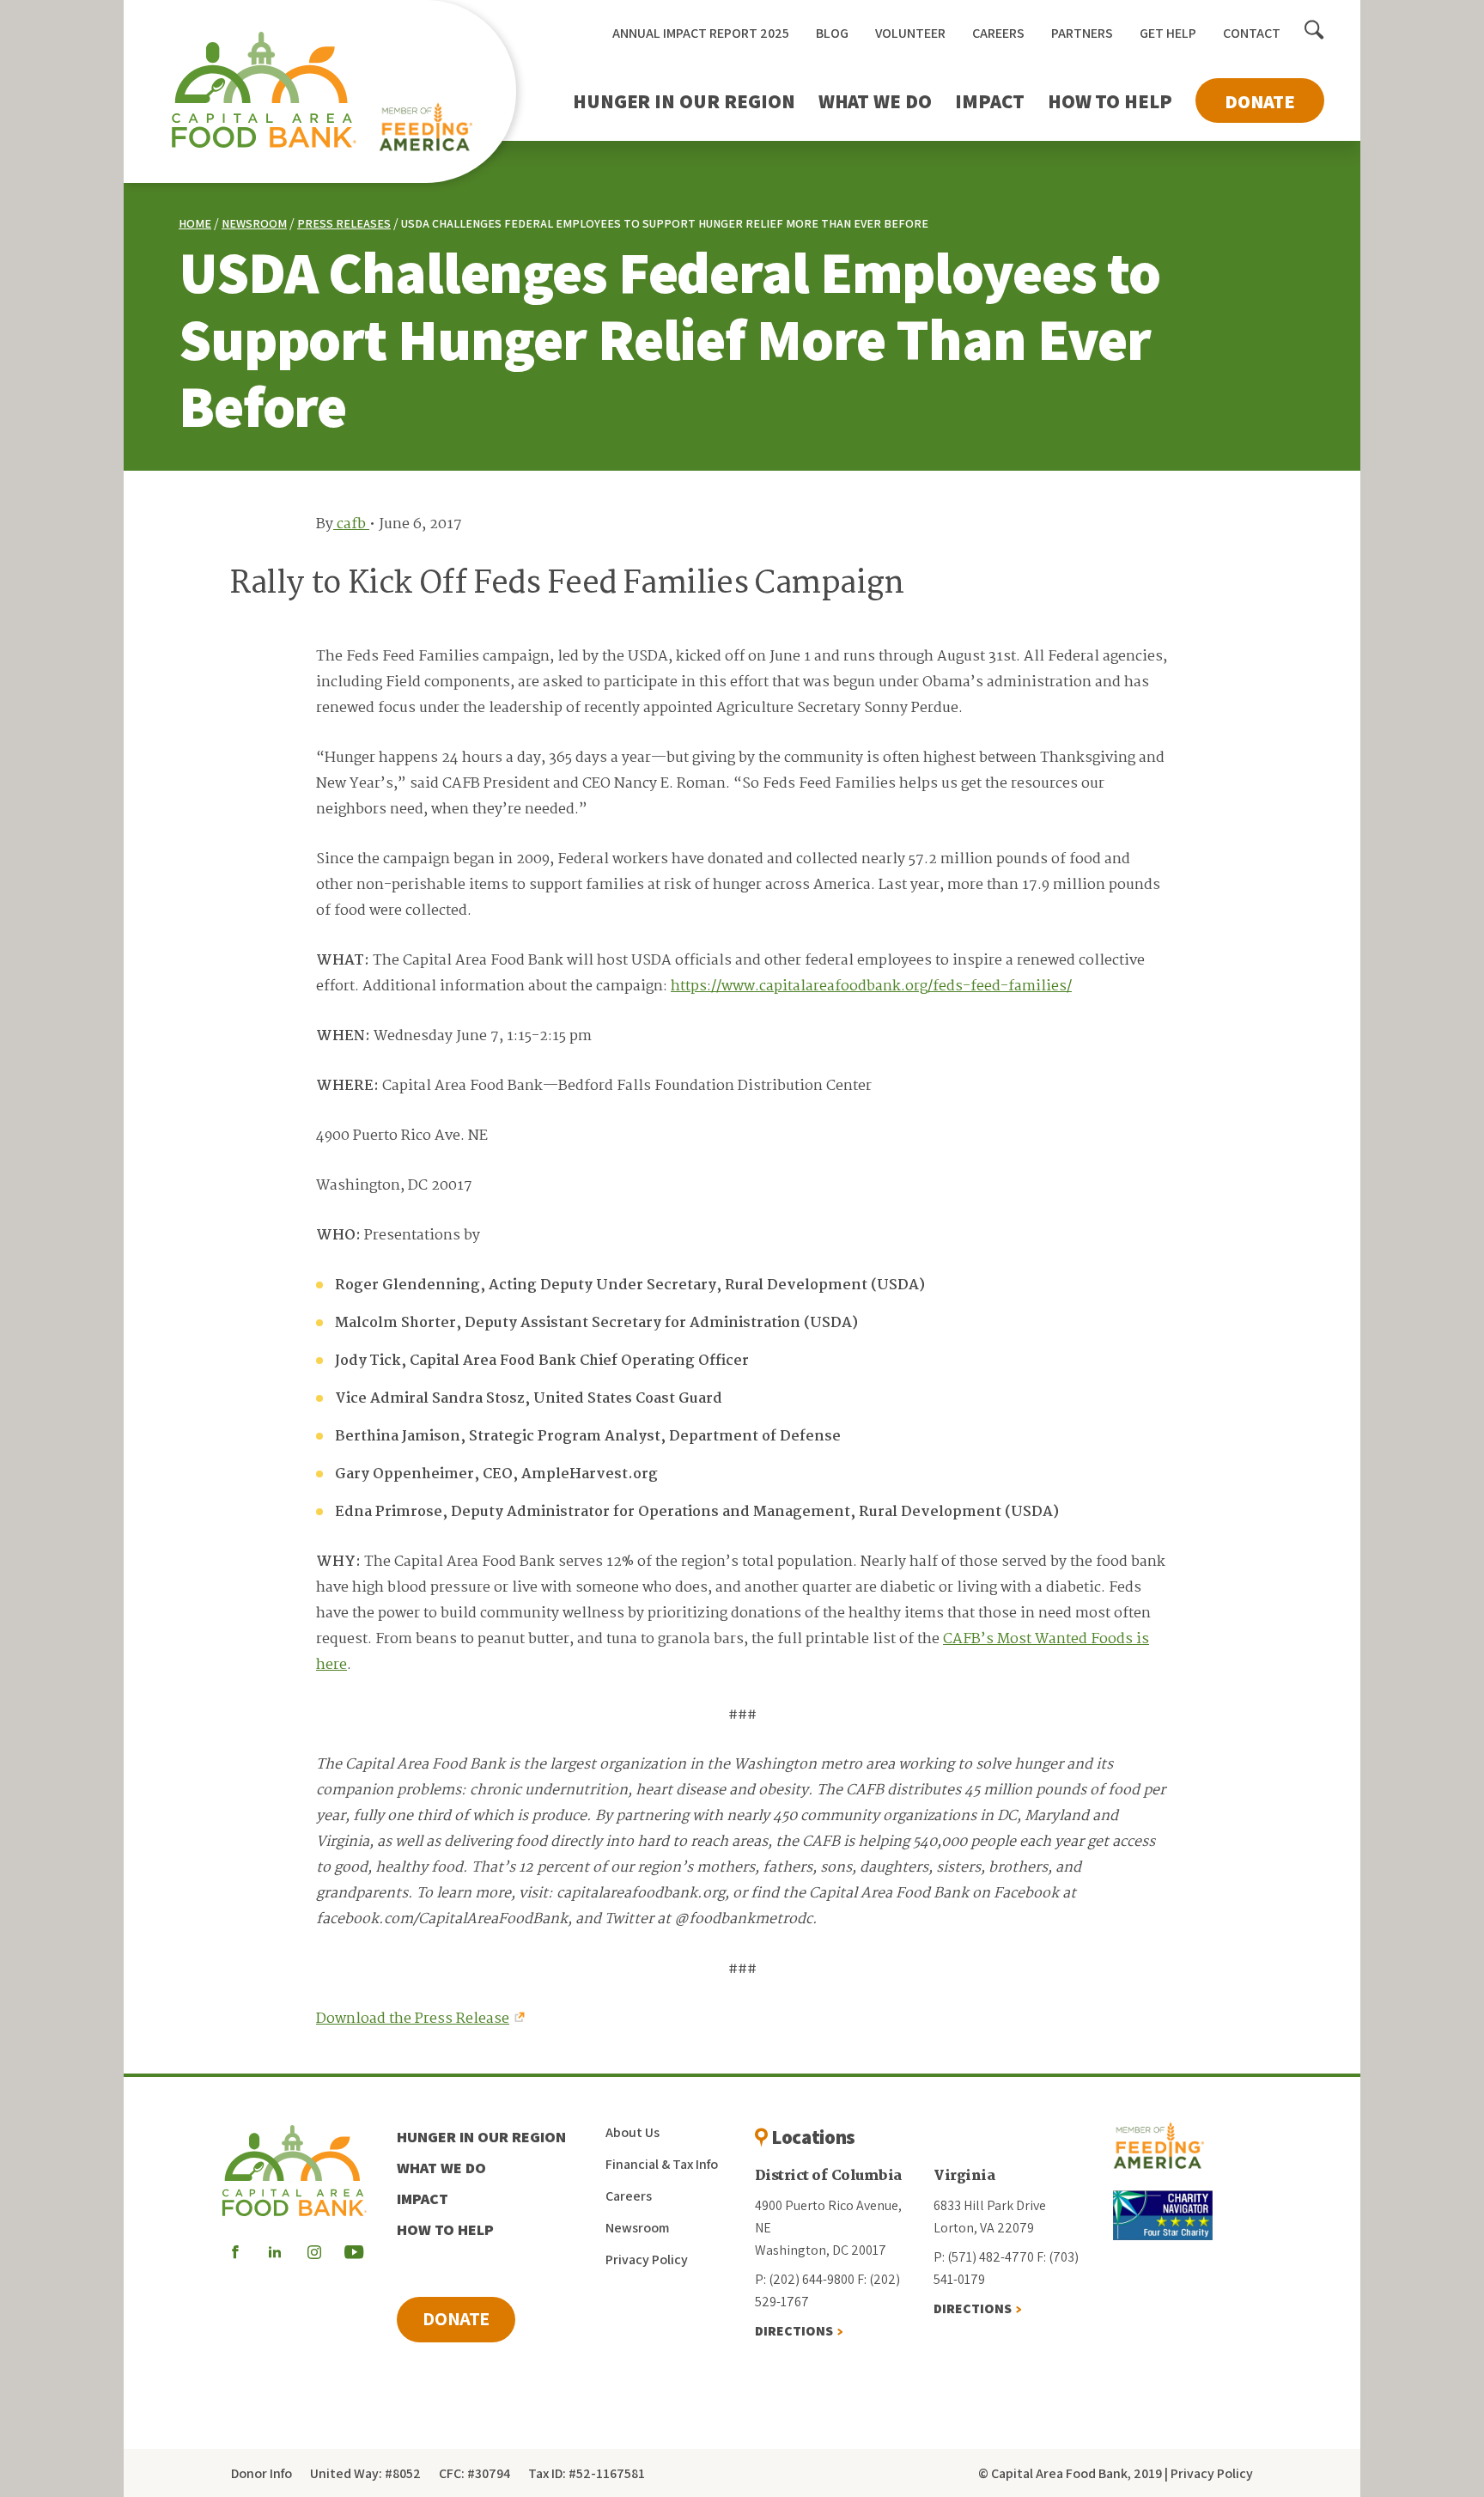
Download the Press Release (413, 2019)
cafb (351, 524)
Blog (832, 33)
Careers (998, 33)
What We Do (875, 101)
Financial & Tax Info (662, 2164)
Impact (990, 101)
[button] (1314, 31)
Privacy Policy (647, 2259)
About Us (633, 2132)
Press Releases (344, 223)
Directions (794, 2331)
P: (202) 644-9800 (805, 2279)
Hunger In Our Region (684, 101)
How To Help (1110, 101)
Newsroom (254, 223)
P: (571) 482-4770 (984, 2257)
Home (195, 223)
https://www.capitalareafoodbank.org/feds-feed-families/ (871, 987)
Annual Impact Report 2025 (701, 33)
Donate (1260, 101)
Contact (1252, 33)
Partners (1082, 33)
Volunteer (910, 33)
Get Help (1168, 33)
